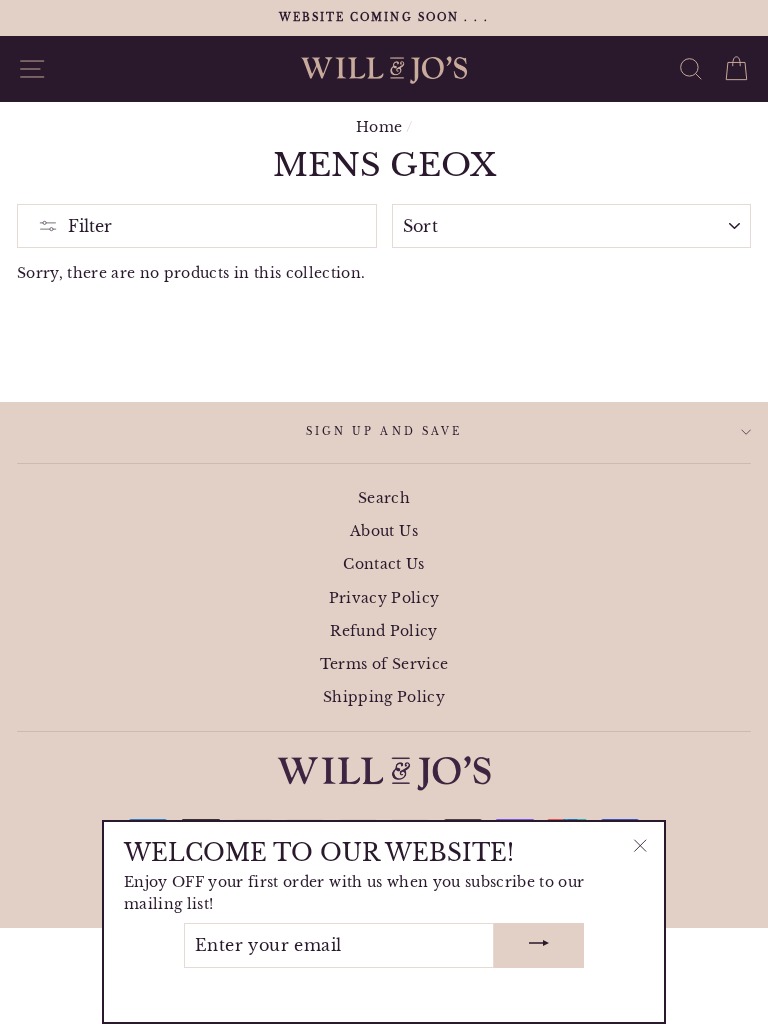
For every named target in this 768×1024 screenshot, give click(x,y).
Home (379, 127)
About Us (384, 531)
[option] (384, 18)
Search (384, 498)
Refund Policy (383, 631)
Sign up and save (384, 431)
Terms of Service (384, 664)
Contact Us (383, 564)
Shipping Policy (384, 697)
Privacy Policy (384, 598)
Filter (90, 226)
